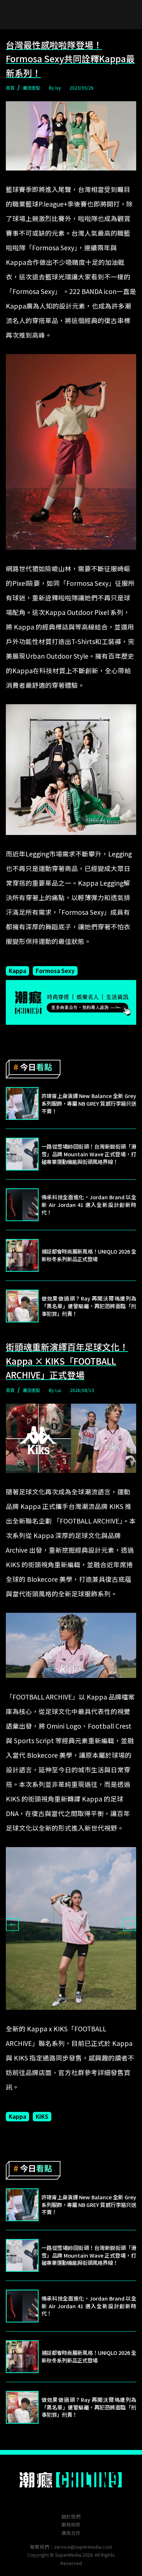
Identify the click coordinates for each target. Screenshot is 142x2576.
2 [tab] (49, 2015)
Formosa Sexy (55, 971)
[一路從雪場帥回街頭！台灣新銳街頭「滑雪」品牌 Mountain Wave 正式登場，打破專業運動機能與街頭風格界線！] (22, 1154)
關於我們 (71, 2516)
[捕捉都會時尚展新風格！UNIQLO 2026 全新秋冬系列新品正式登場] (22, 1255)
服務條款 (71, 2524)
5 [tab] (82, 2015)
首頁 (10, 88)
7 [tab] (104, 2015)
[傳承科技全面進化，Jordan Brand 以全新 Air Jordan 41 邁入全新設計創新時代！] (22, 1205)
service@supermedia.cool (83, 2547)
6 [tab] (93, 2015)
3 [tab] (60, 2015)
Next (130, 1925)
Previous (12, 1925)
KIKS (42, 2116)
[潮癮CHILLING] (71, 2480)
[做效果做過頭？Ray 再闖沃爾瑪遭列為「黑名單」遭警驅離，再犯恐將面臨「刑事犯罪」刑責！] (22, 1306)
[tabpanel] (71, 1928)
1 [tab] (38, 2015)
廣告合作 (71, 2533)
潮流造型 (31, 88)
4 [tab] (71, 2015)
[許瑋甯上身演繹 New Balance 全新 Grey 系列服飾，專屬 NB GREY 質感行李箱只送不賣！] (22, 1103)
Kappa (17, 971)
